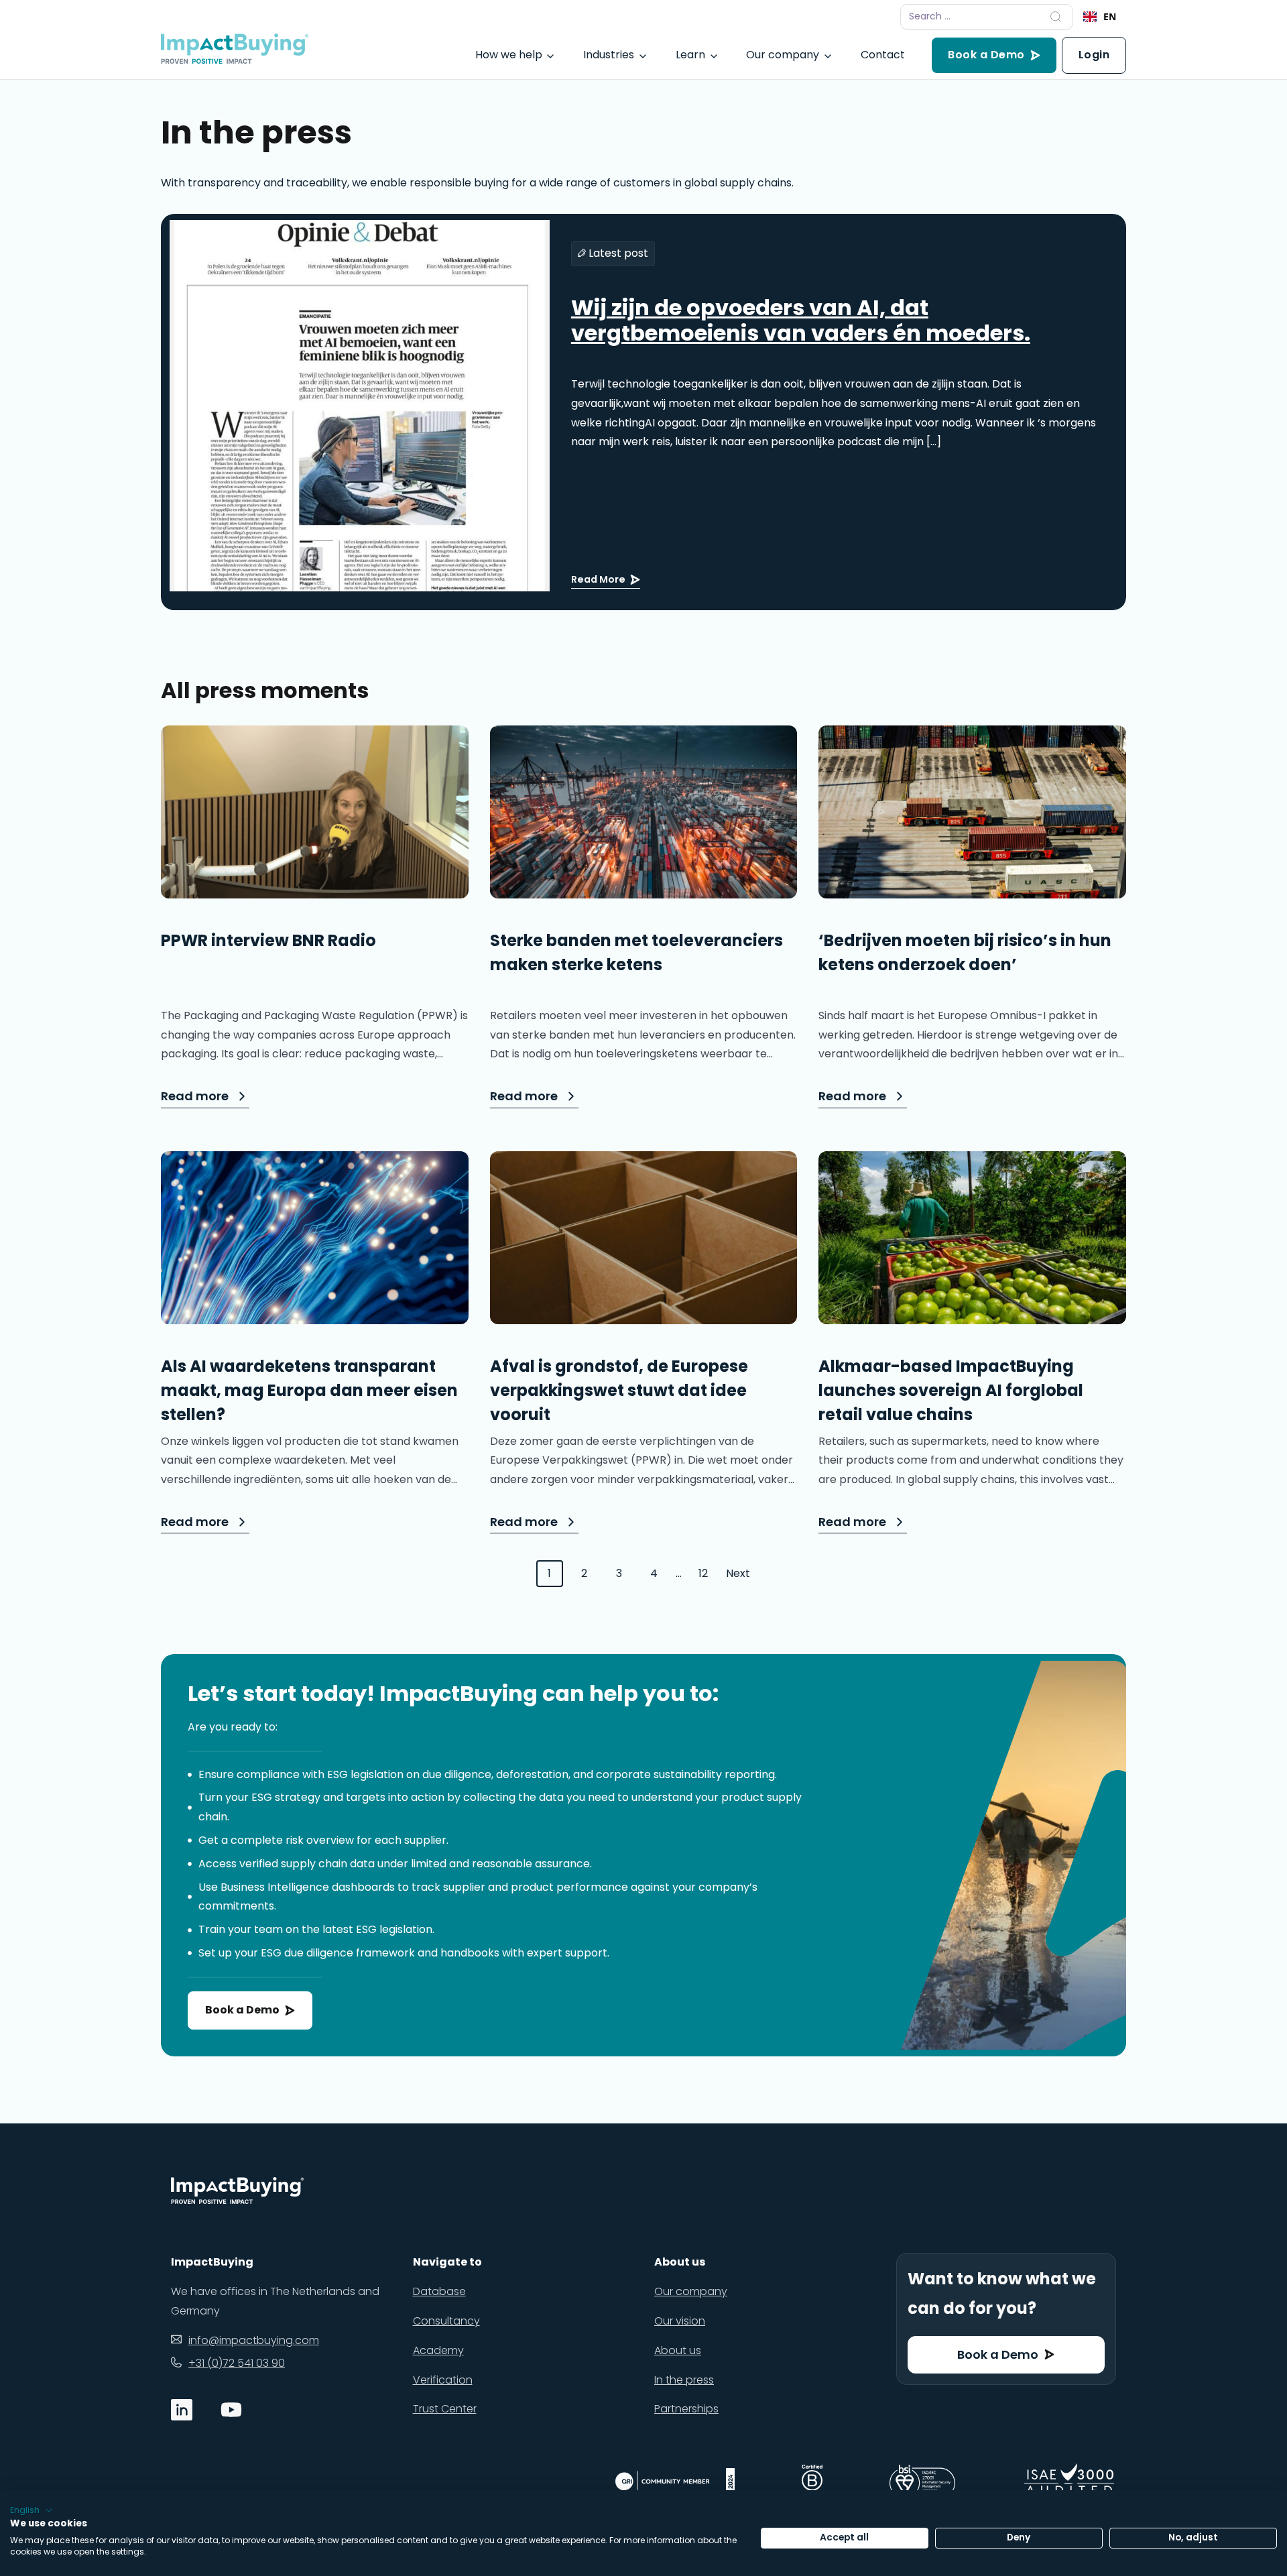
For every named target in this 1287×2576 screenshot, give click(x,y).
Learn (690, 55)
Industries (609, 55)
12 (703, 1573)
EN (1110, 16)
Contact (883, 55)
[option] (1100, 17)
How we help (509, 55)
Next (738, 1573)
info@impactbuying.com (254, 2340)
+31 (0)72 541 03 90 (237, 2363)
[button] (32, 2510)
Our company (783, 55)
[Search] (1056, 17)
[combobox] (1100, 17)
